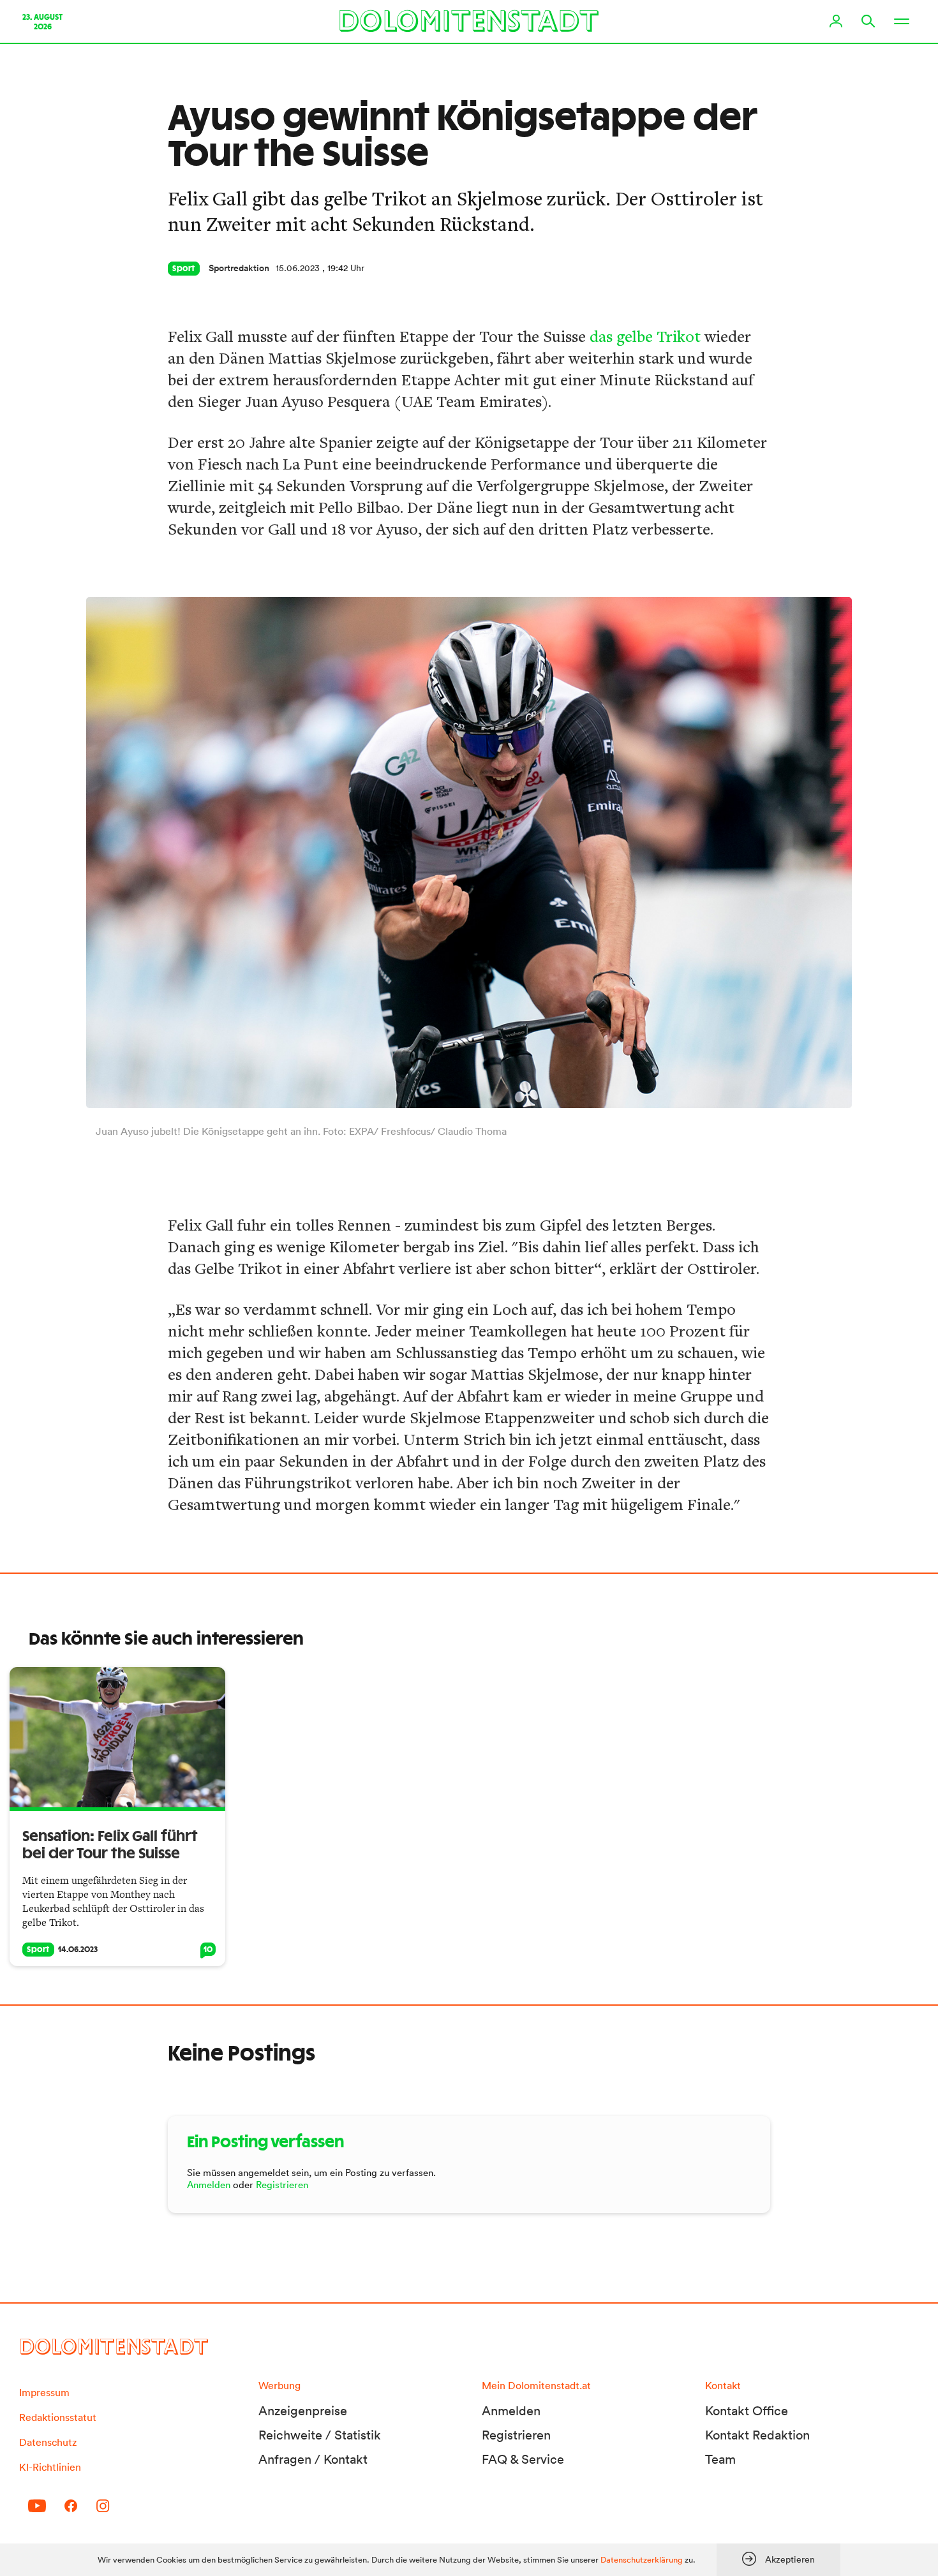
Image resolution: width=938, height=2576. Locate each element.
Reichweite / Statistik (320, 2435)
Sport (184, 269)
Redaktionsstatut (58, 2417)
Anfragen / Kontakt (313, 2459)
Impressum (44, 2392)
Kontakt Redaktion (757, 2435)
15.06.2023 (298, 268)
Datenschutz (48, 2442)
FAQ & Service (523, 2459)
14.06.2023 (78, 1950)
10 (208, 1950)
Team (720, 2459)
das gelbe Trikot (645, 336)
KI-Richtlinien (50, 2467)
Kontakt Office (747, 2411)
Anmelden (209, 2185)
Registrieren (282, 2185)
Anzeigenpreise (303, 2411)
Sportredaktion (239, 268)
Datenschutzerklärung (642, 2560)
